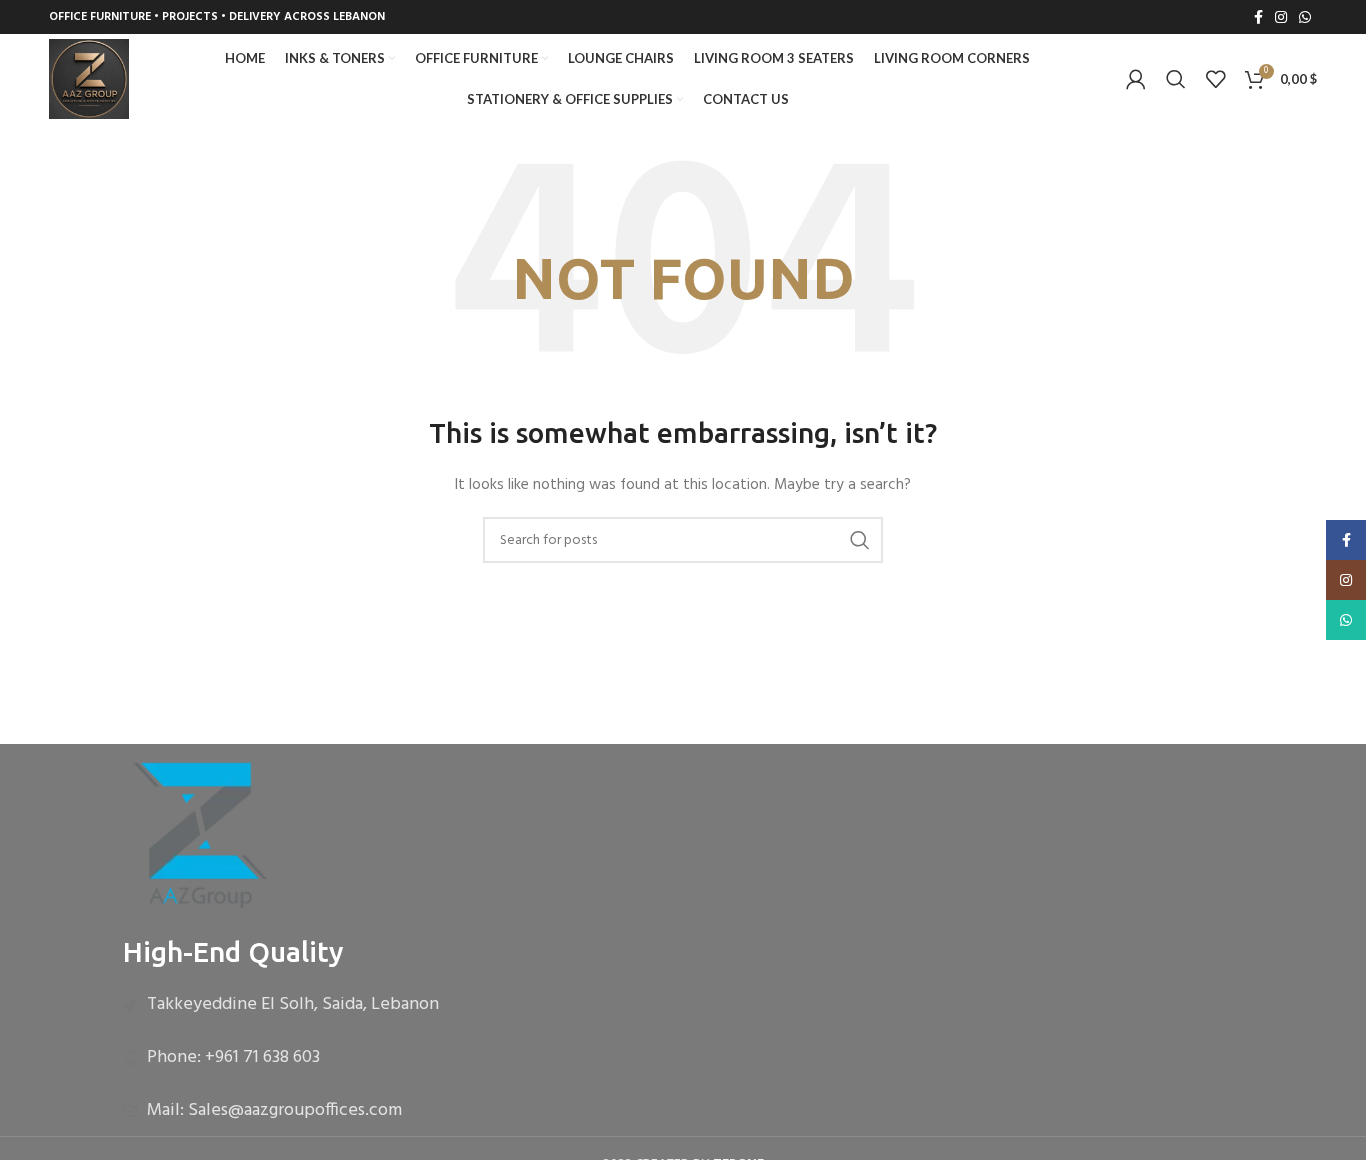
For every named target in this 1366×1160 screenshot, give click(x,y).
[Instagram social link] (1281, 17)
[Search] (1176, 79)
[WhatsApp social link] (1305, 17)
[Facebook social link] (1258, 17)
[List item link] (683, 1005)
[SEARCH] (860, 540)
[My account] (1136, 79)
